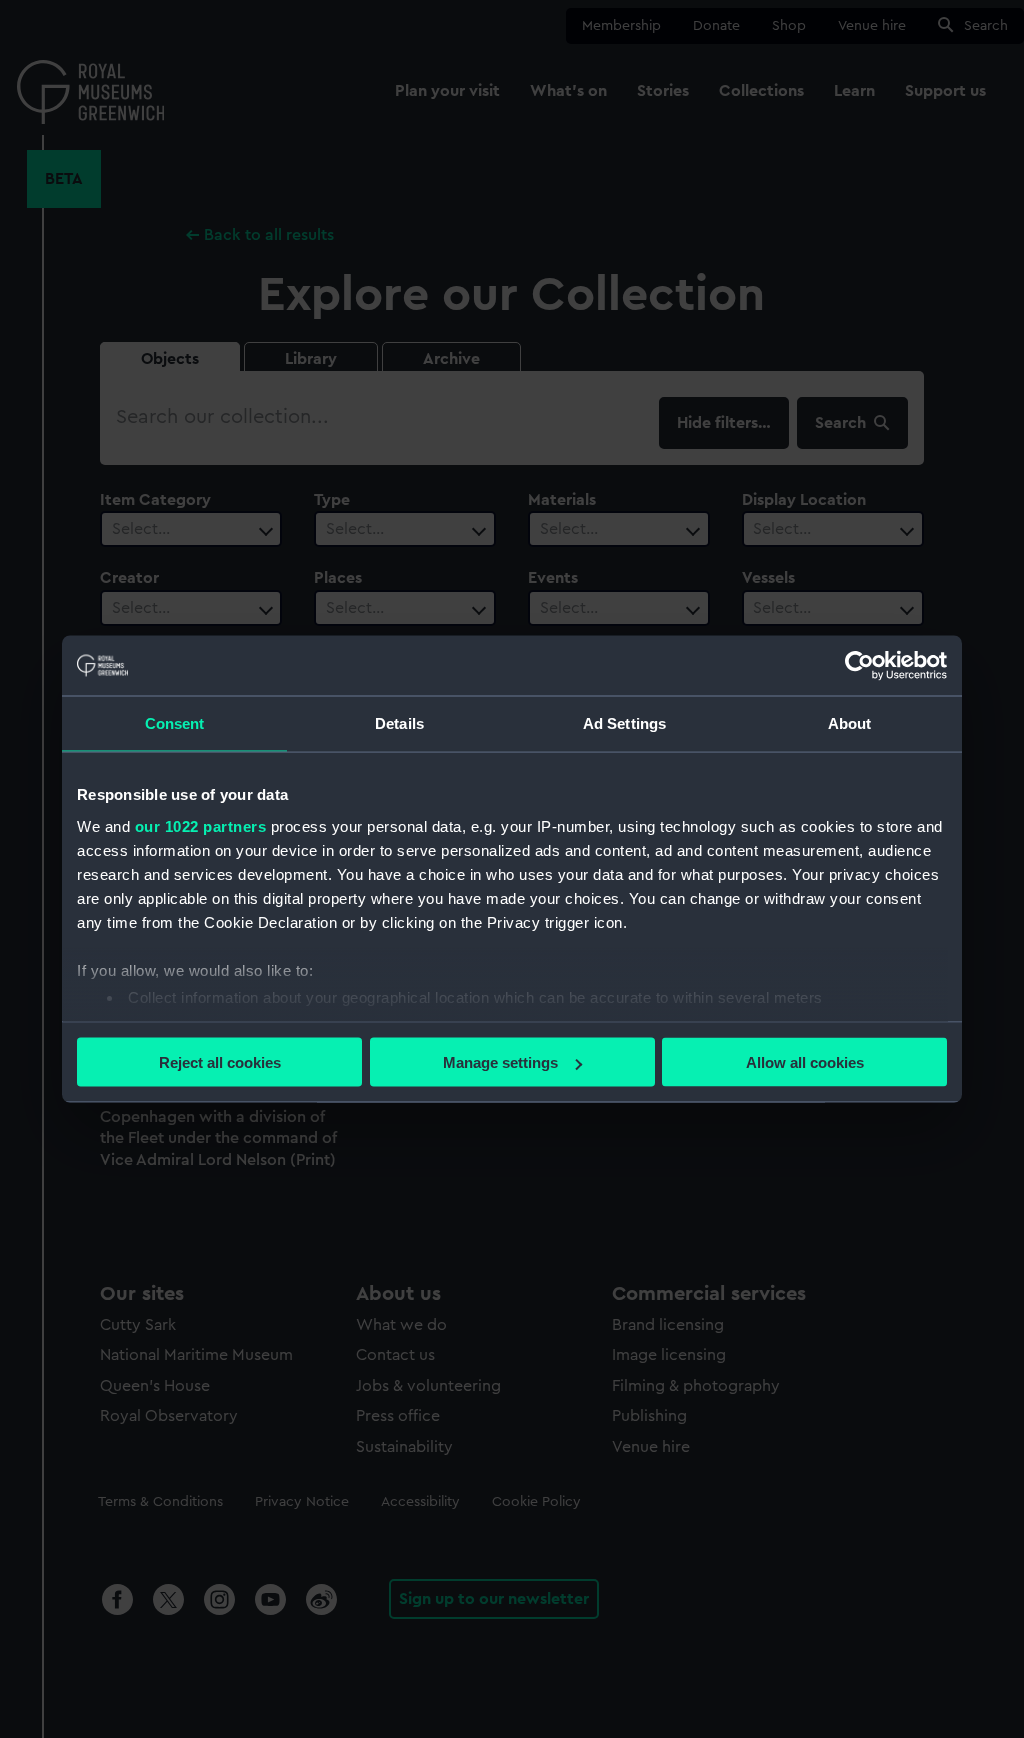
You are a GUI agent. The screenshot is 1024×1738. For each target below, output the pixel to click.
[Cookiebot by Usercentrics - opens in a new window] (859, 666)
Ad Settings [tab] (624, 723)
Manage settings (500, 1062)
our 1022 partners (201, 825)
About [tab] (850, 723)
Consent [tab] (175, 723)
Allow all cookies (805, 1062)
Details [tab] (399, 723)
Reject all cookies (220, 1062)
